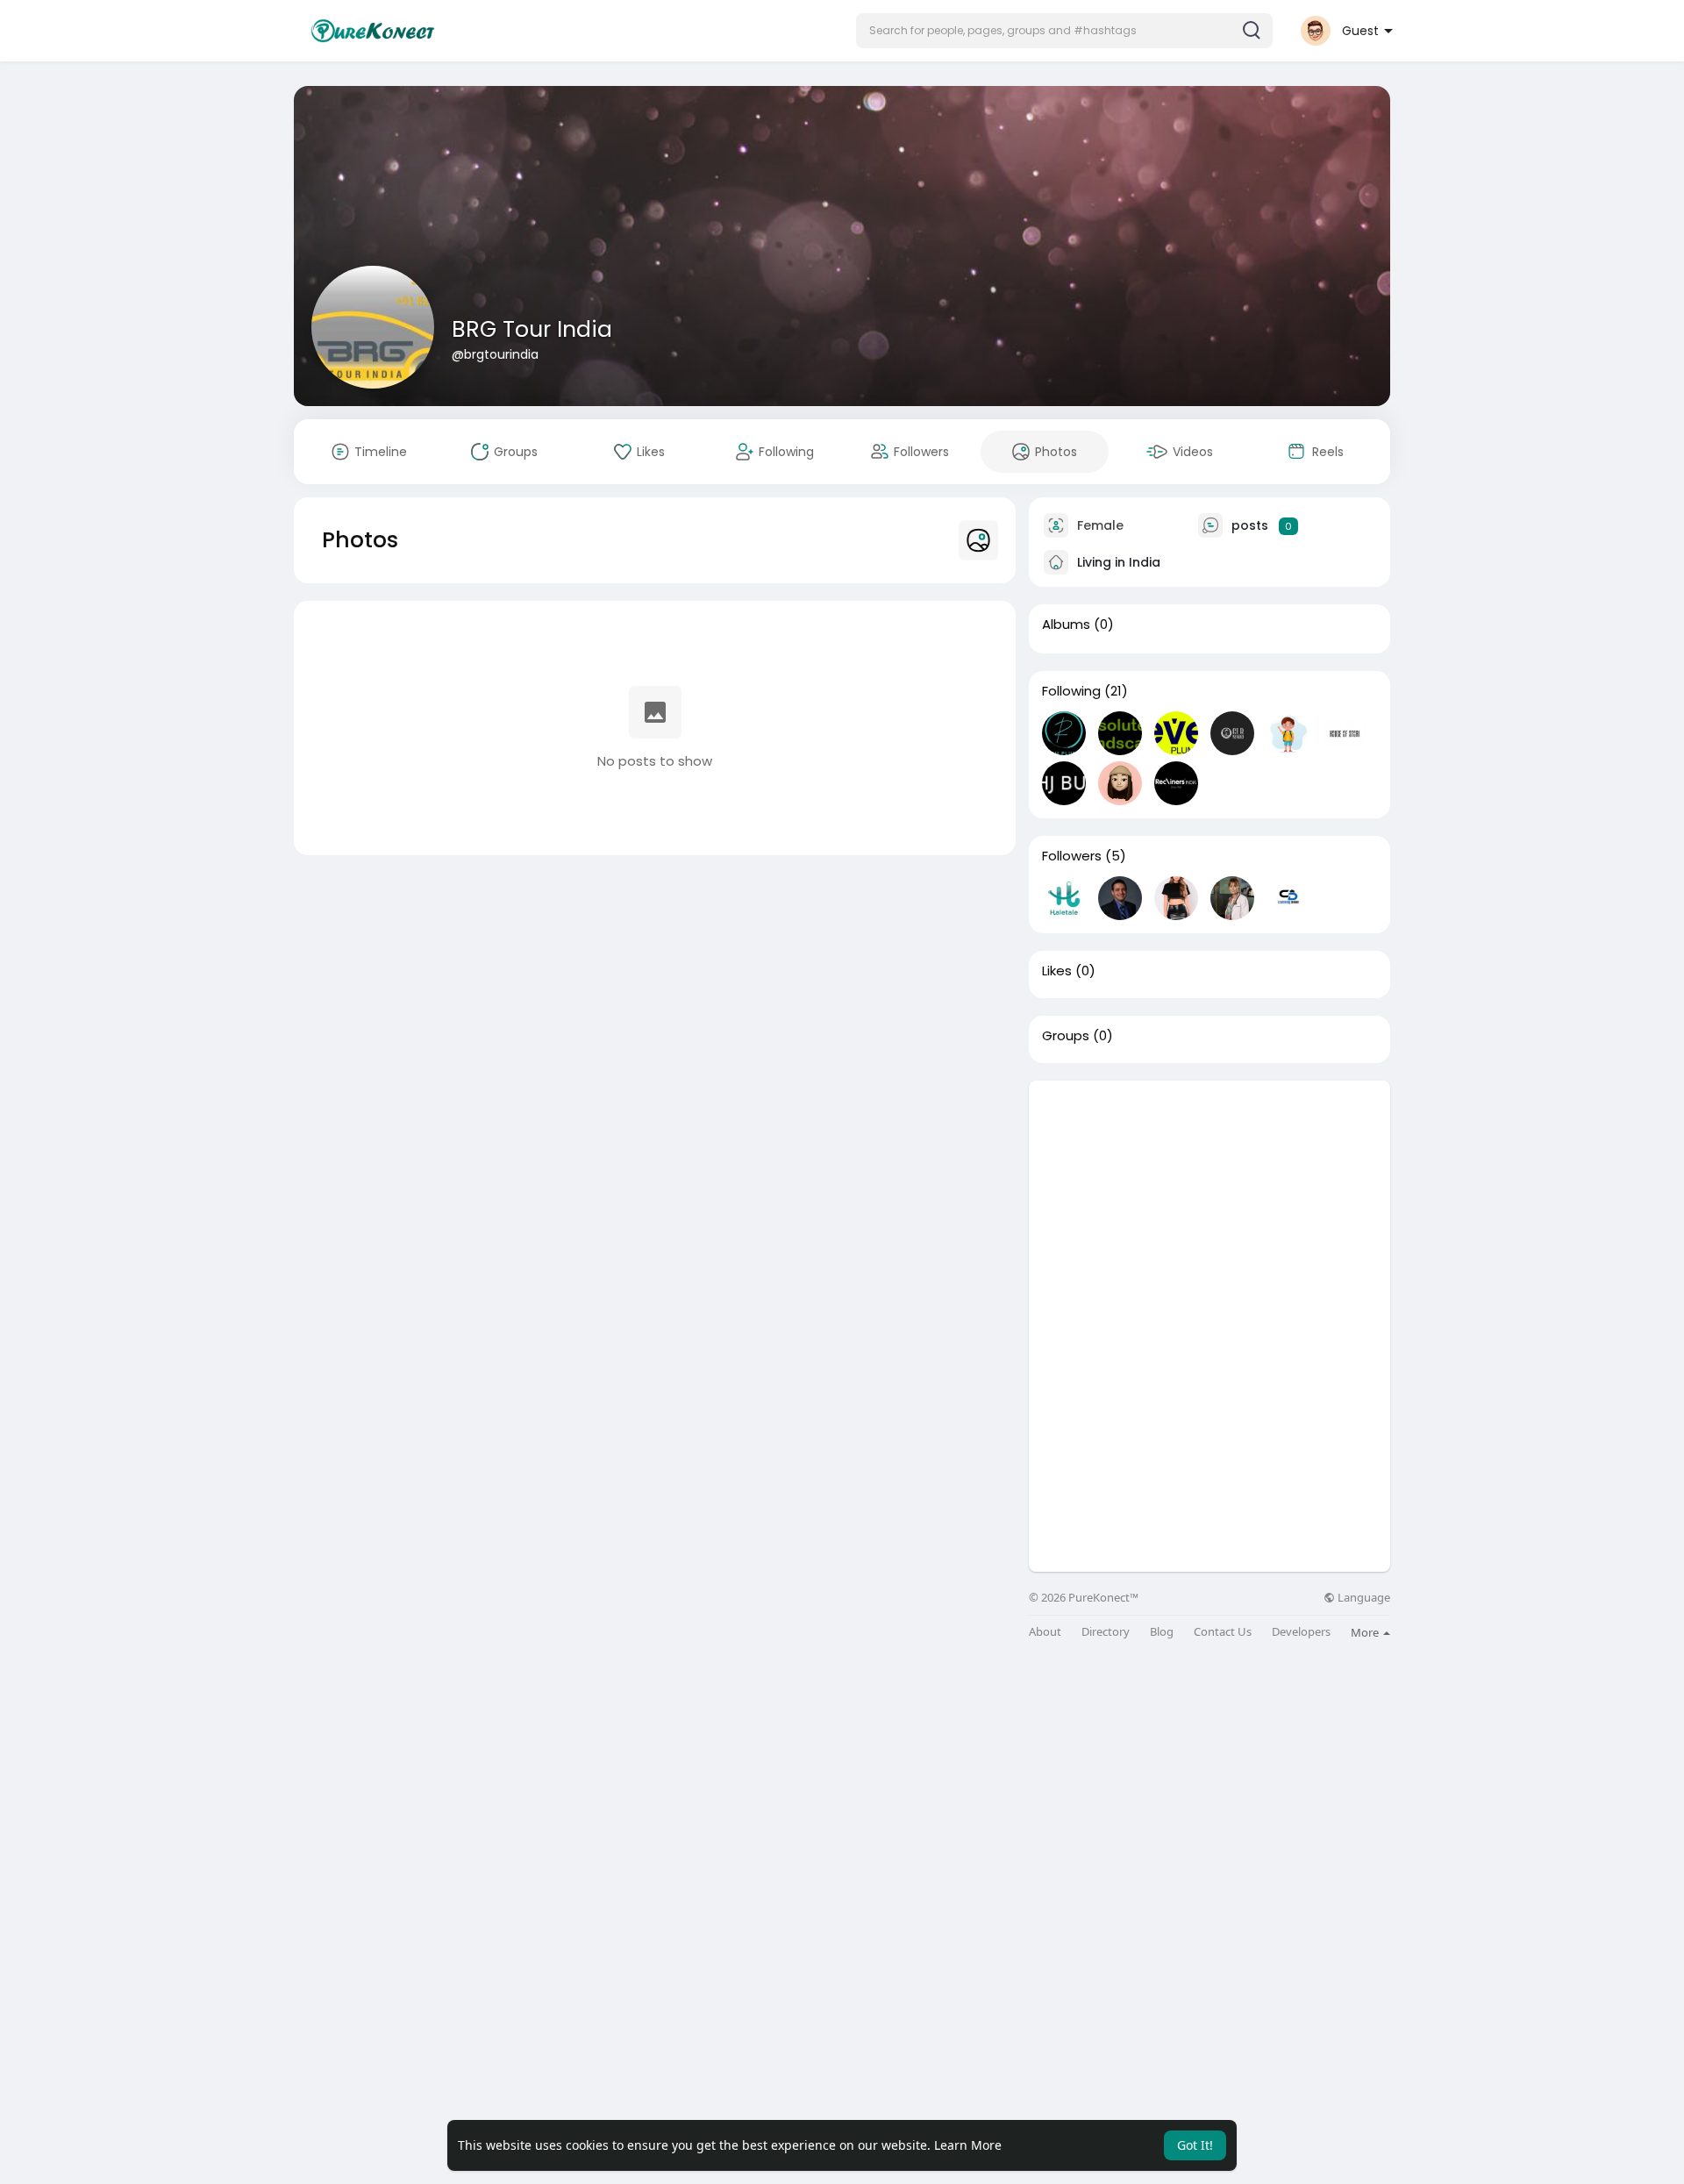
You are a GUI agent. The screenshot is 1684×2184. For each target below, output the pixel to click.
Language (1363, 1598)
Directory (1106, 1632)
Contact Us (1223, 1632)
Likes (1057, 971)
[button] (1064, 31)
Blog (1162, 1632)
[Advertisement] (1209, 1203)
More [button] (1366, 1632)
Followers (1072, 856)
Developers (1301, 1632)
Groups (1066, 1036)
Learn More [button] (968, 2145)
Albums (1066, 625)
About (1045, 1632)
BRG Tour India (532, 329)
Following (1071, 691)
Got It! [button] (1195, 2145)
